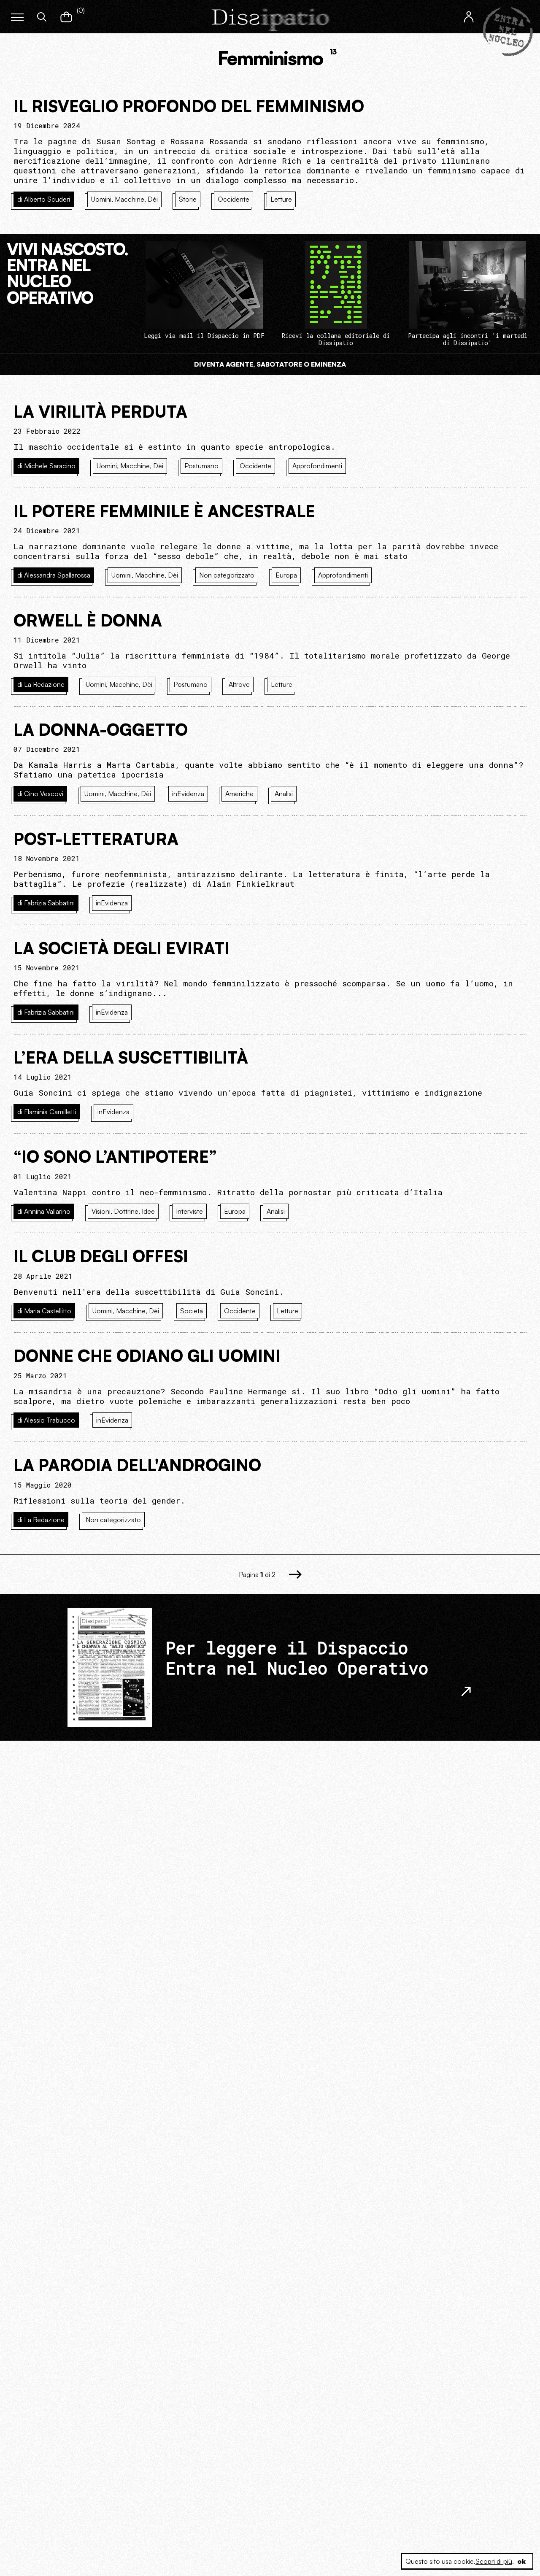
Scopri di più (494, 2561)
